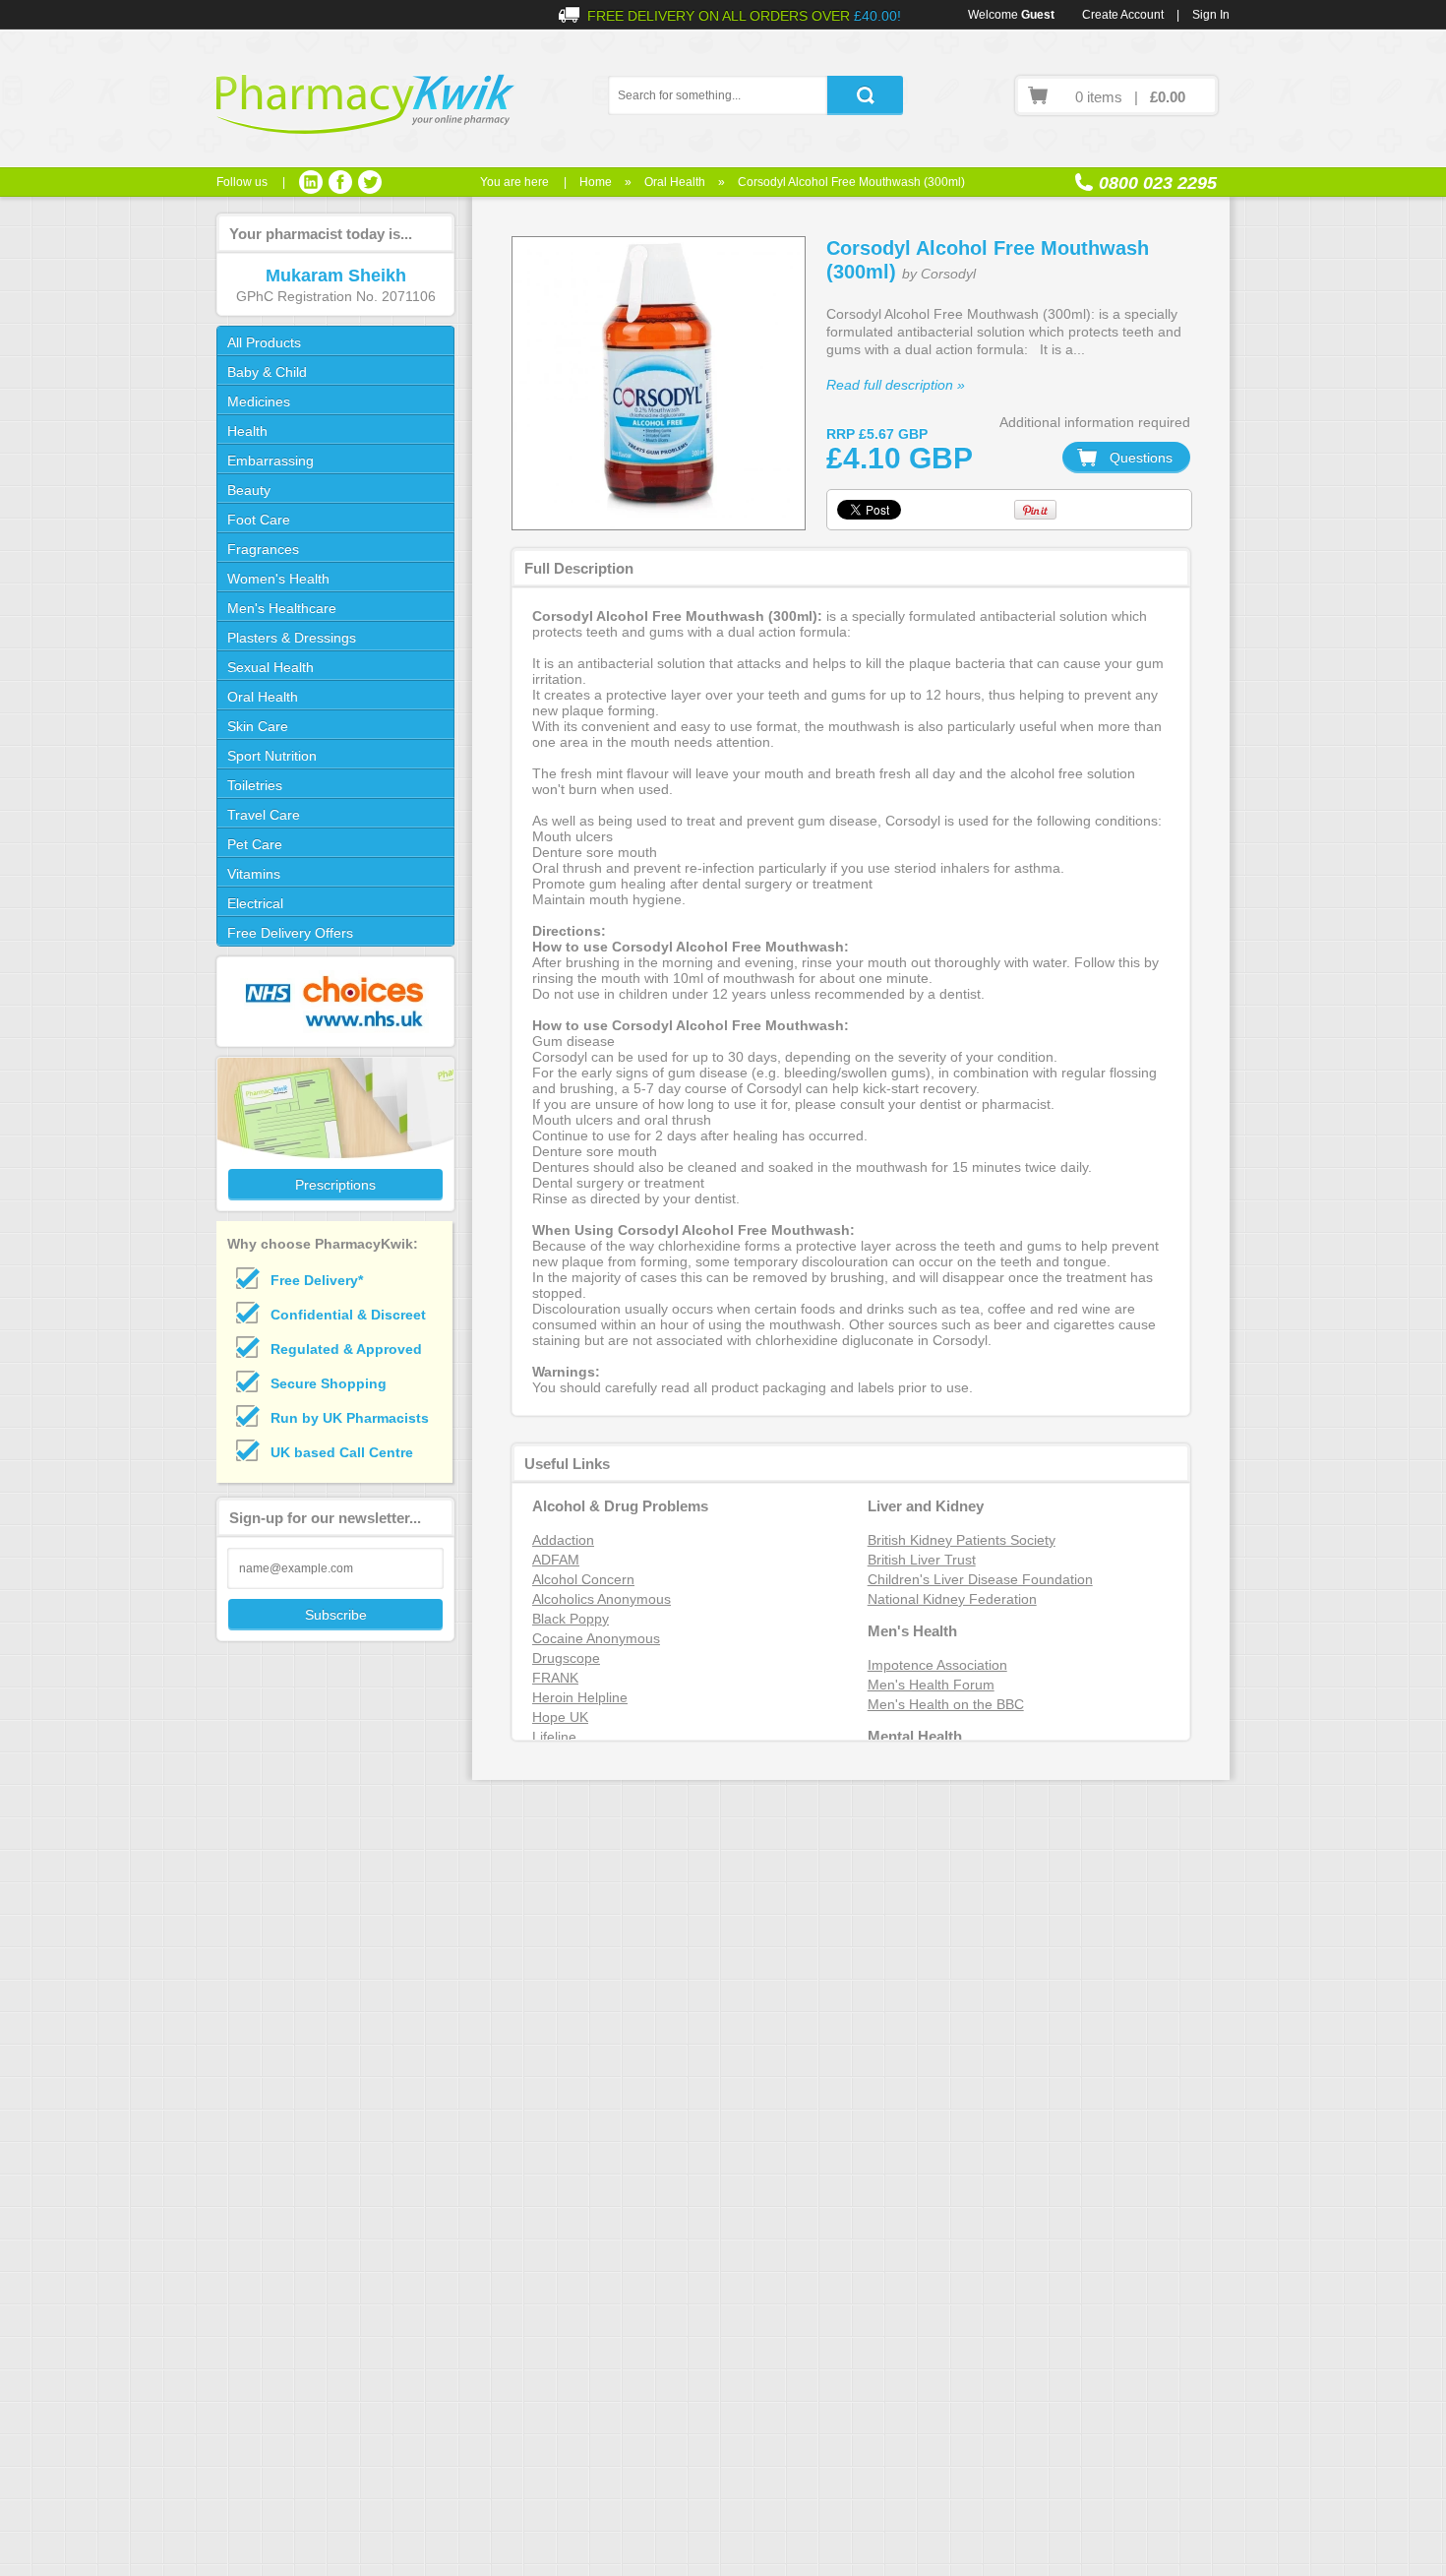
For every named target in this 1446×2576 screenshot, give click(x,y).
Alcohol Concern (583, 1579)
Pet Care (255, 844)
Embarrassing (271, 460)
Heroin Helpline (580, 1697)
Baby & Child (267, 372)
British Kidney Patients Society (962, 1540)
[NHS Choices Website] (334, 1002)
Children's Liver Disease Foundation (980, 1579)
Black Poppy (571, 1619)
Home (596, 182)
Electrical (255, 903)
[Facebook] (340, 182)
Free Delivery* (317, 1280)
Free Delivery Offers (290, 933)
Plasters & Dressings (292, 638)
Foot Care (259, 520)
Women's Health (278, 579)
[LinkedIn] (311, 182)
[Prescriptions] (334, 1134)
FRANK (555, 1678)
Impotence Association (937, 1665)
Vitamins (254, 874)
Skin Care (258, 726)
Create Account (1123, 15)
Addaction (563, 1540)
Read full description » (896, 385)
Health (247, 431)
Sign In (1211, 15)
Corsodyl (948, 274)
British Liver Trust (922, 1560)
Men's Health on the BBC (946, 1704)
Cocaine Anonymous (596, 1638)
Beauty (249, 490)
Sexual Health (271, 667)
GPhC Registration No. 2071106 (336, 296)
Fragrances (263, 549)
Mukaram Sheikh (336, 276)
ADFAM (556, 1560)
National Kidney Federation (952, 1599)
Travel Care (264, 815)
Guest (1038, 15)
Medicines (259, 401)
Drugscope (566, 1658)
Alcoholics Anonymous (602, 1599)
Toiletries (255, 785)
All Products (264, 342)
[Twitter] (370, 182)
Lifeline (554, 1737)
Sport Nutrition (272, 756)
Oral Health (675, 182)
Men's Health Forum (931, 1685)
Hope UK (560, 1717)
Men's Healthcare (282, 608)
